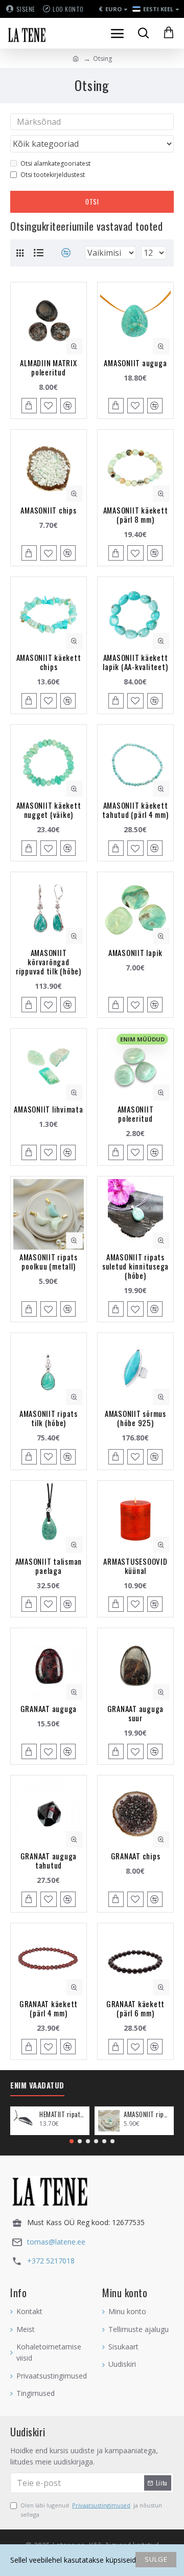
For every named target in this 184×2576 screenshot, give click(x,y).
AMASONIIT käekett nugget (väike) (49, 810)
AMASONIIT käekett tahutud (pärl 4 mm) (135, 810)
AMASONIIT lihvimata (48, 1109)
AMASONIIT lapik (135, 952)
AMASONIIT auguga (135, 363)
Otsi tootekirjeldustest (53, 175)
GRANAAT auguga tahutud (49, 1860)
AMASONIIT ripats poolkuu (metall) (49, 1261)
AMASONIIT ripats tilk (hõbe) (49, 1418)
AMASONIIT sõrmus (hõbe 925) (135, 1418)
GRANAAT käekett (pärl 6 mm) (135, 2008)
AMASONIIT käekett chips (49, 662)
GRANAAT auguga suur (136, 1713)
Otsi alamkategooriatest (55, 163)
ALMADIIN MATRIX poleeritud (48, 367)
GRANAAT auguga (49, 1708)
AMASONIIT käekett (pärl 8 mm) (136, 515)
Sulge (156, 2559)
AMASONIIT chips (48, 510)
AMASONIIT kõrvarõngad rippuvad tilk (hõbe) (49, 962)
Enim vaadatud (37, 2085)
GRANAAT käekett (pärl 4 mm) (49, 2008)
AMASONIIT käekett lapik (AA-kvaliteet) (135, 662)
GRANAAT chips (136, 1856)
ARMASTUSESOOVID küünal (135, 1566)
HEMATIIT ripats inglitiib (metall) (63, 2114)
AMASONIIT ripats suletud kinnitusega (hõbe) (135, 1266)
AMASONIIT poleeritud (136, 1114)
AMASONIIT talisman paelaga (49, 1566)
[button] (72, 2141)
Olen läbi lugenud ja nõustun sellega (91, 2510)
